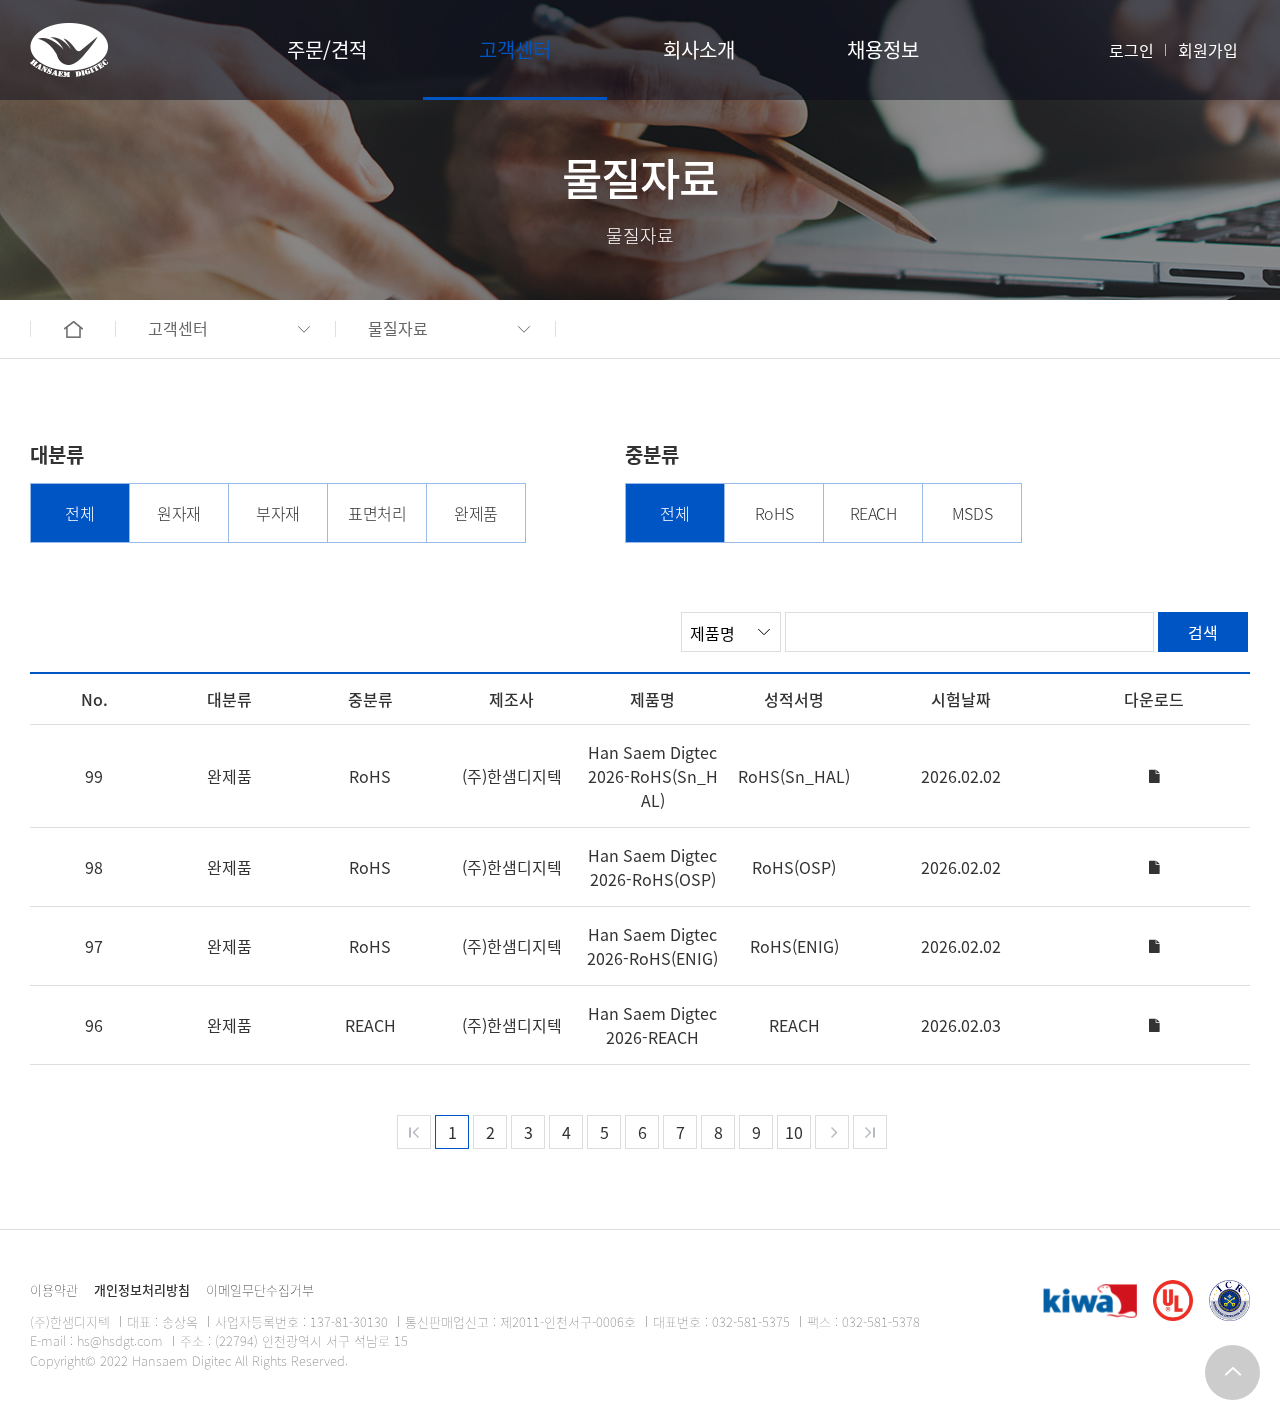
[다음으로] (832, 1132)
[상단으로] (1232, 1372)
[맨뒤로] (870, 1132)
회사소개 (699, 49)
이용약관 (54, 1289)
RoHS (774, 513)
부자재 (278, 513)
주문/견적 (327, 49)
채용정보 (883, 49)
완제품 (476, 513)
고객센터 (515, 49)
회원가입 (1208, 50)
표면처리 (377, 513)
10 (794, 1132)
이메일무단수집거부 (260, 1289)
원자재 (179, 513)
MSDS (972, 513)
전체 (79, 513)
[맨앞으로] (414, 1132)
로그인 (1131, 50)
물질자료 (398, 328)
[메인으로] (69, 50)
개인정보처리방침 (142, 1289)
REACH (873, 513)
